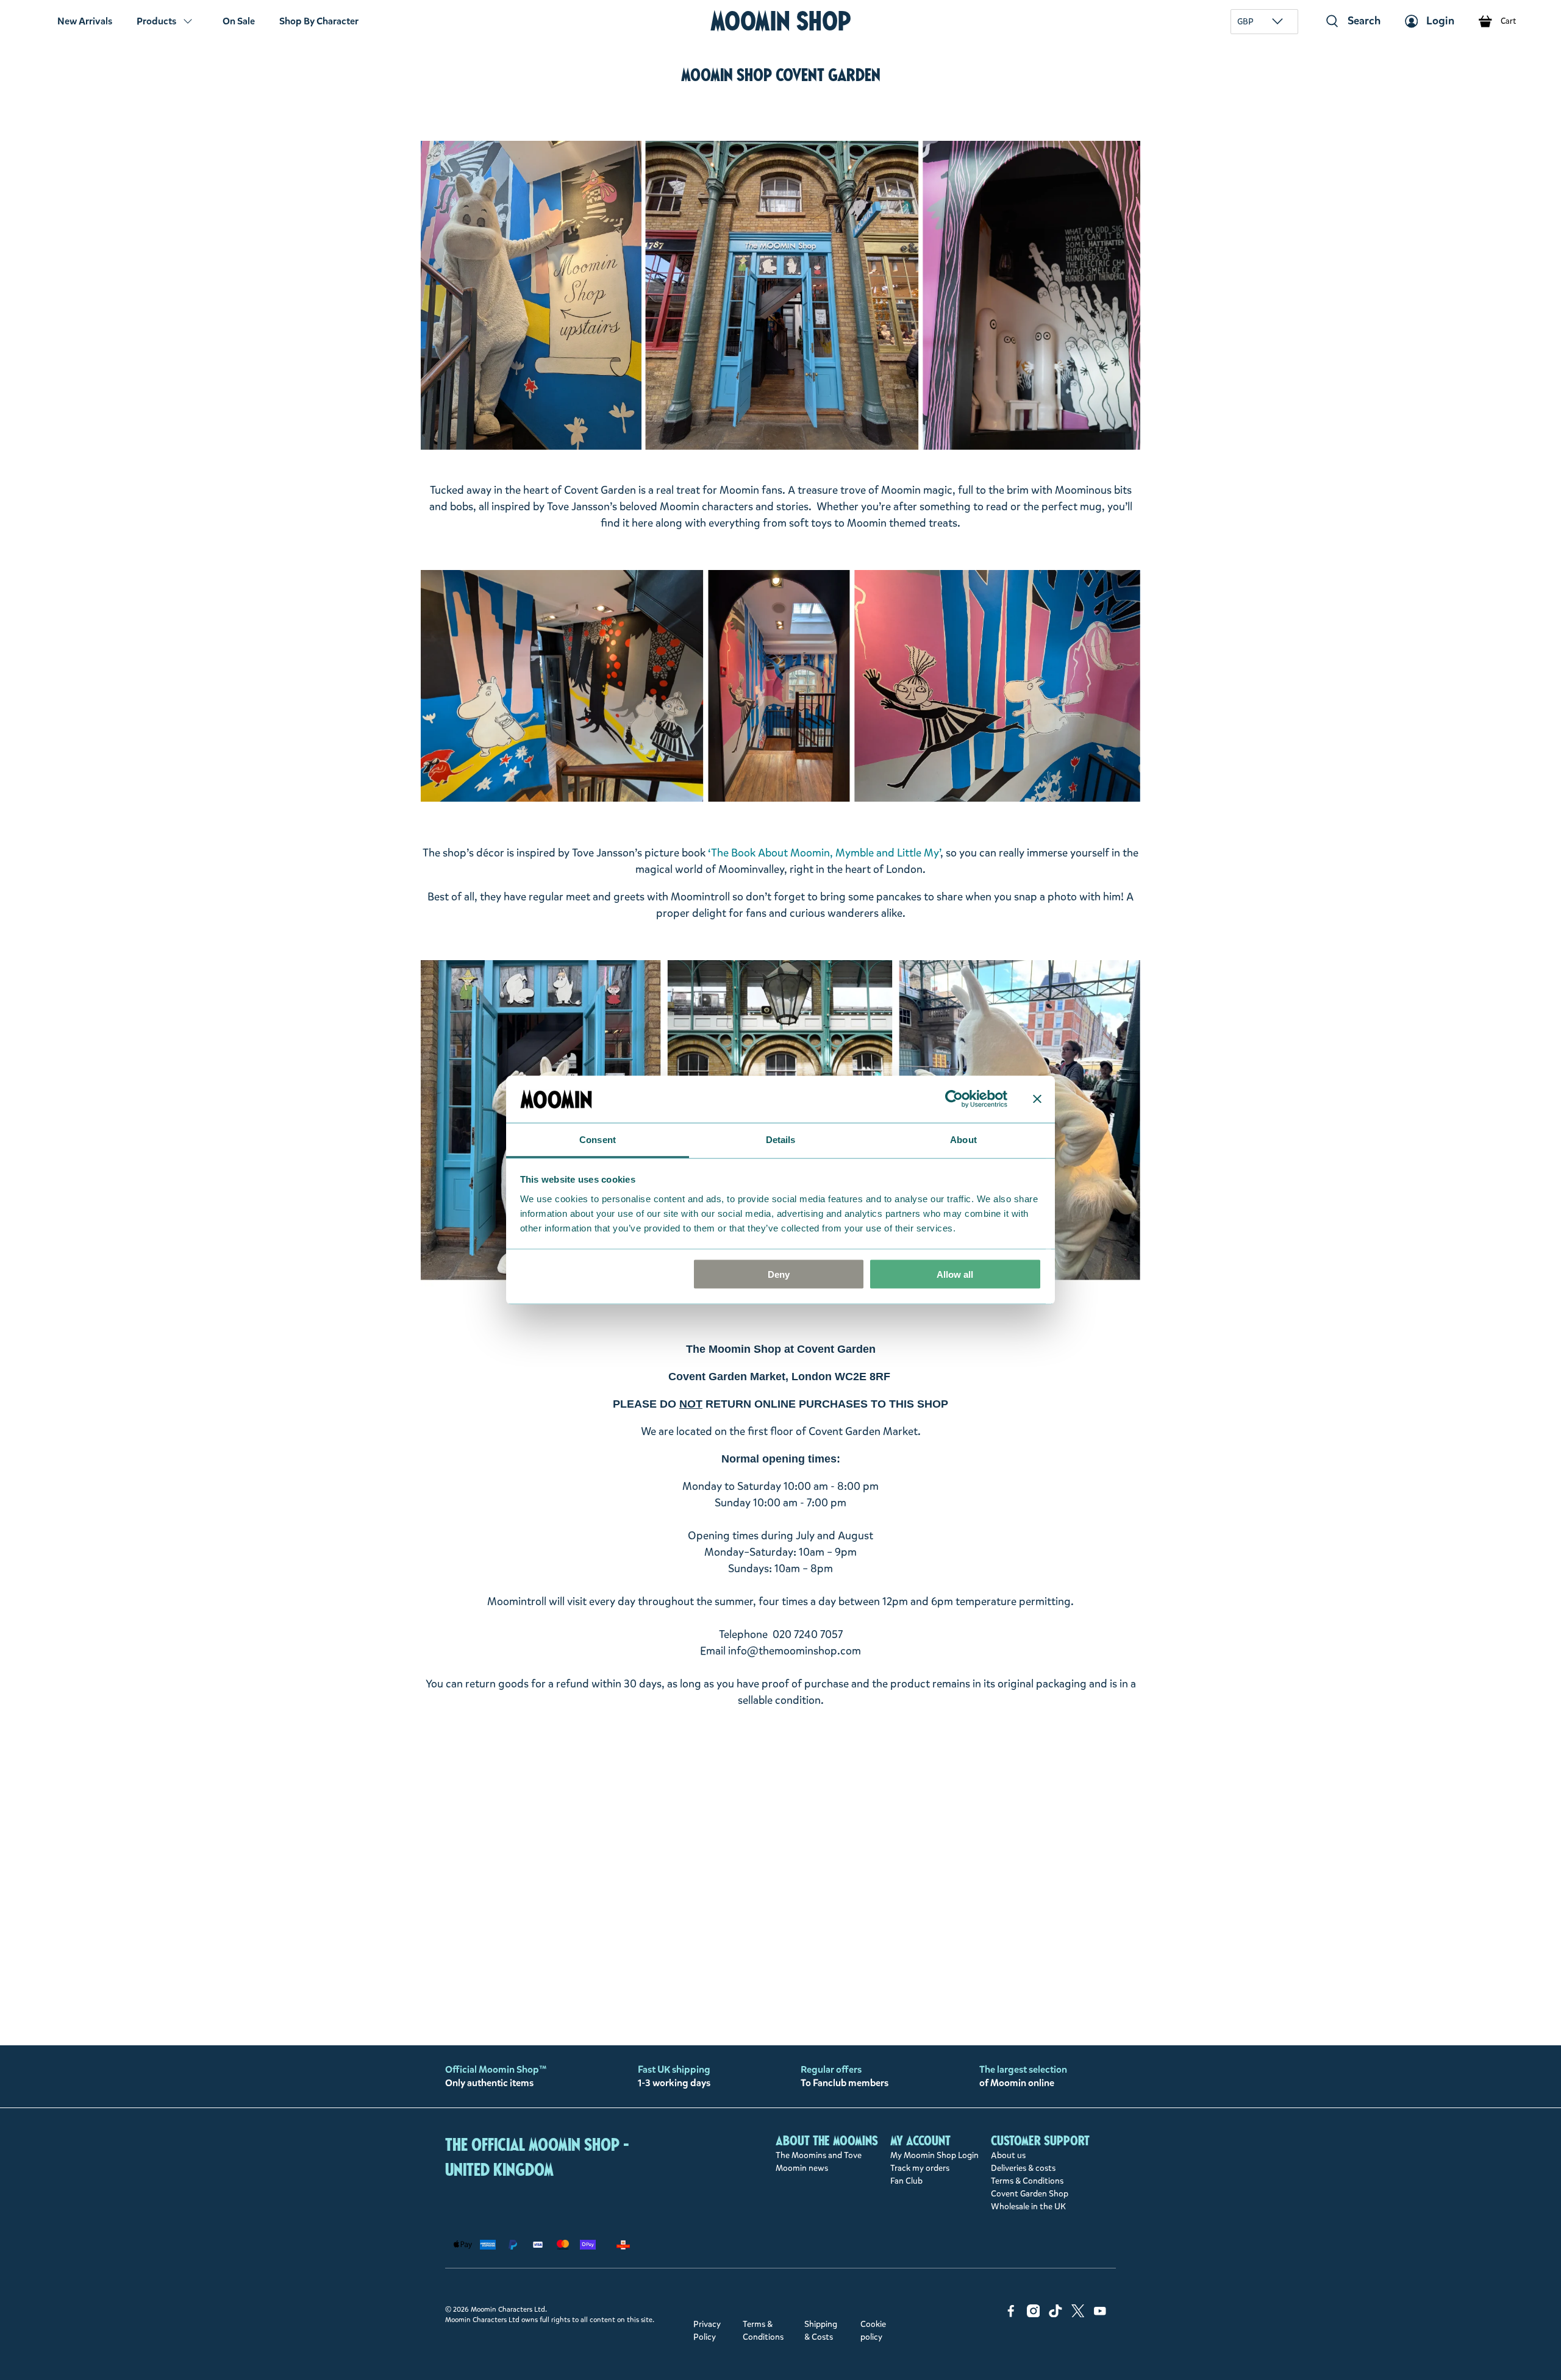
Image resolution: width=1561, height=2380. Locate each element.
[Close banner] (1037, 1099)
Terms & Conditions (1027, 2181)
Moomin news (802, 2168)
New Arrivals (85, 21)
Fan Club (906, 2181)
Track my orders (920, 2168)
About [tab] (963, 1139)
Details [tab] (781, 1139)
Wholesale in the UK (1028, 2207)
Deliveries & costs (1023, 2168)
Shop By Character (319, 21)
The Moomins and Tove (819, 2155)
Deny (779, 1274)
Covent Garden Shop (1030, 2194)
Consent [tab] (598, 1139)
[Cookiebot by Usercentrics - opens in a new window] (954, 1099)
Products (156, 21)
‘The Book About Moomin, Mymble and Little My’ (824, 853)
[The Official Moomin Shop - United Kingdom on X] (1078, 2314)
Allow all (955, 1274)
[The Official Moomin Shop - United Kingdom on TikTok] (1056, 2314)
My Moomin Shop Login (934, 2155)
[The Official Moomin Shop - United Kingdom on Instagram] (1034, 2314)
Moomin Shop (781, 21)
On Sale (239, 21)
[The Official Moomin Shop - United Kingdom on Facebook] (1011, 2314)
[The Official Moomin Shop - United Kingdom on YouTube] (1100, 2314)
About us (1008, 2155)
